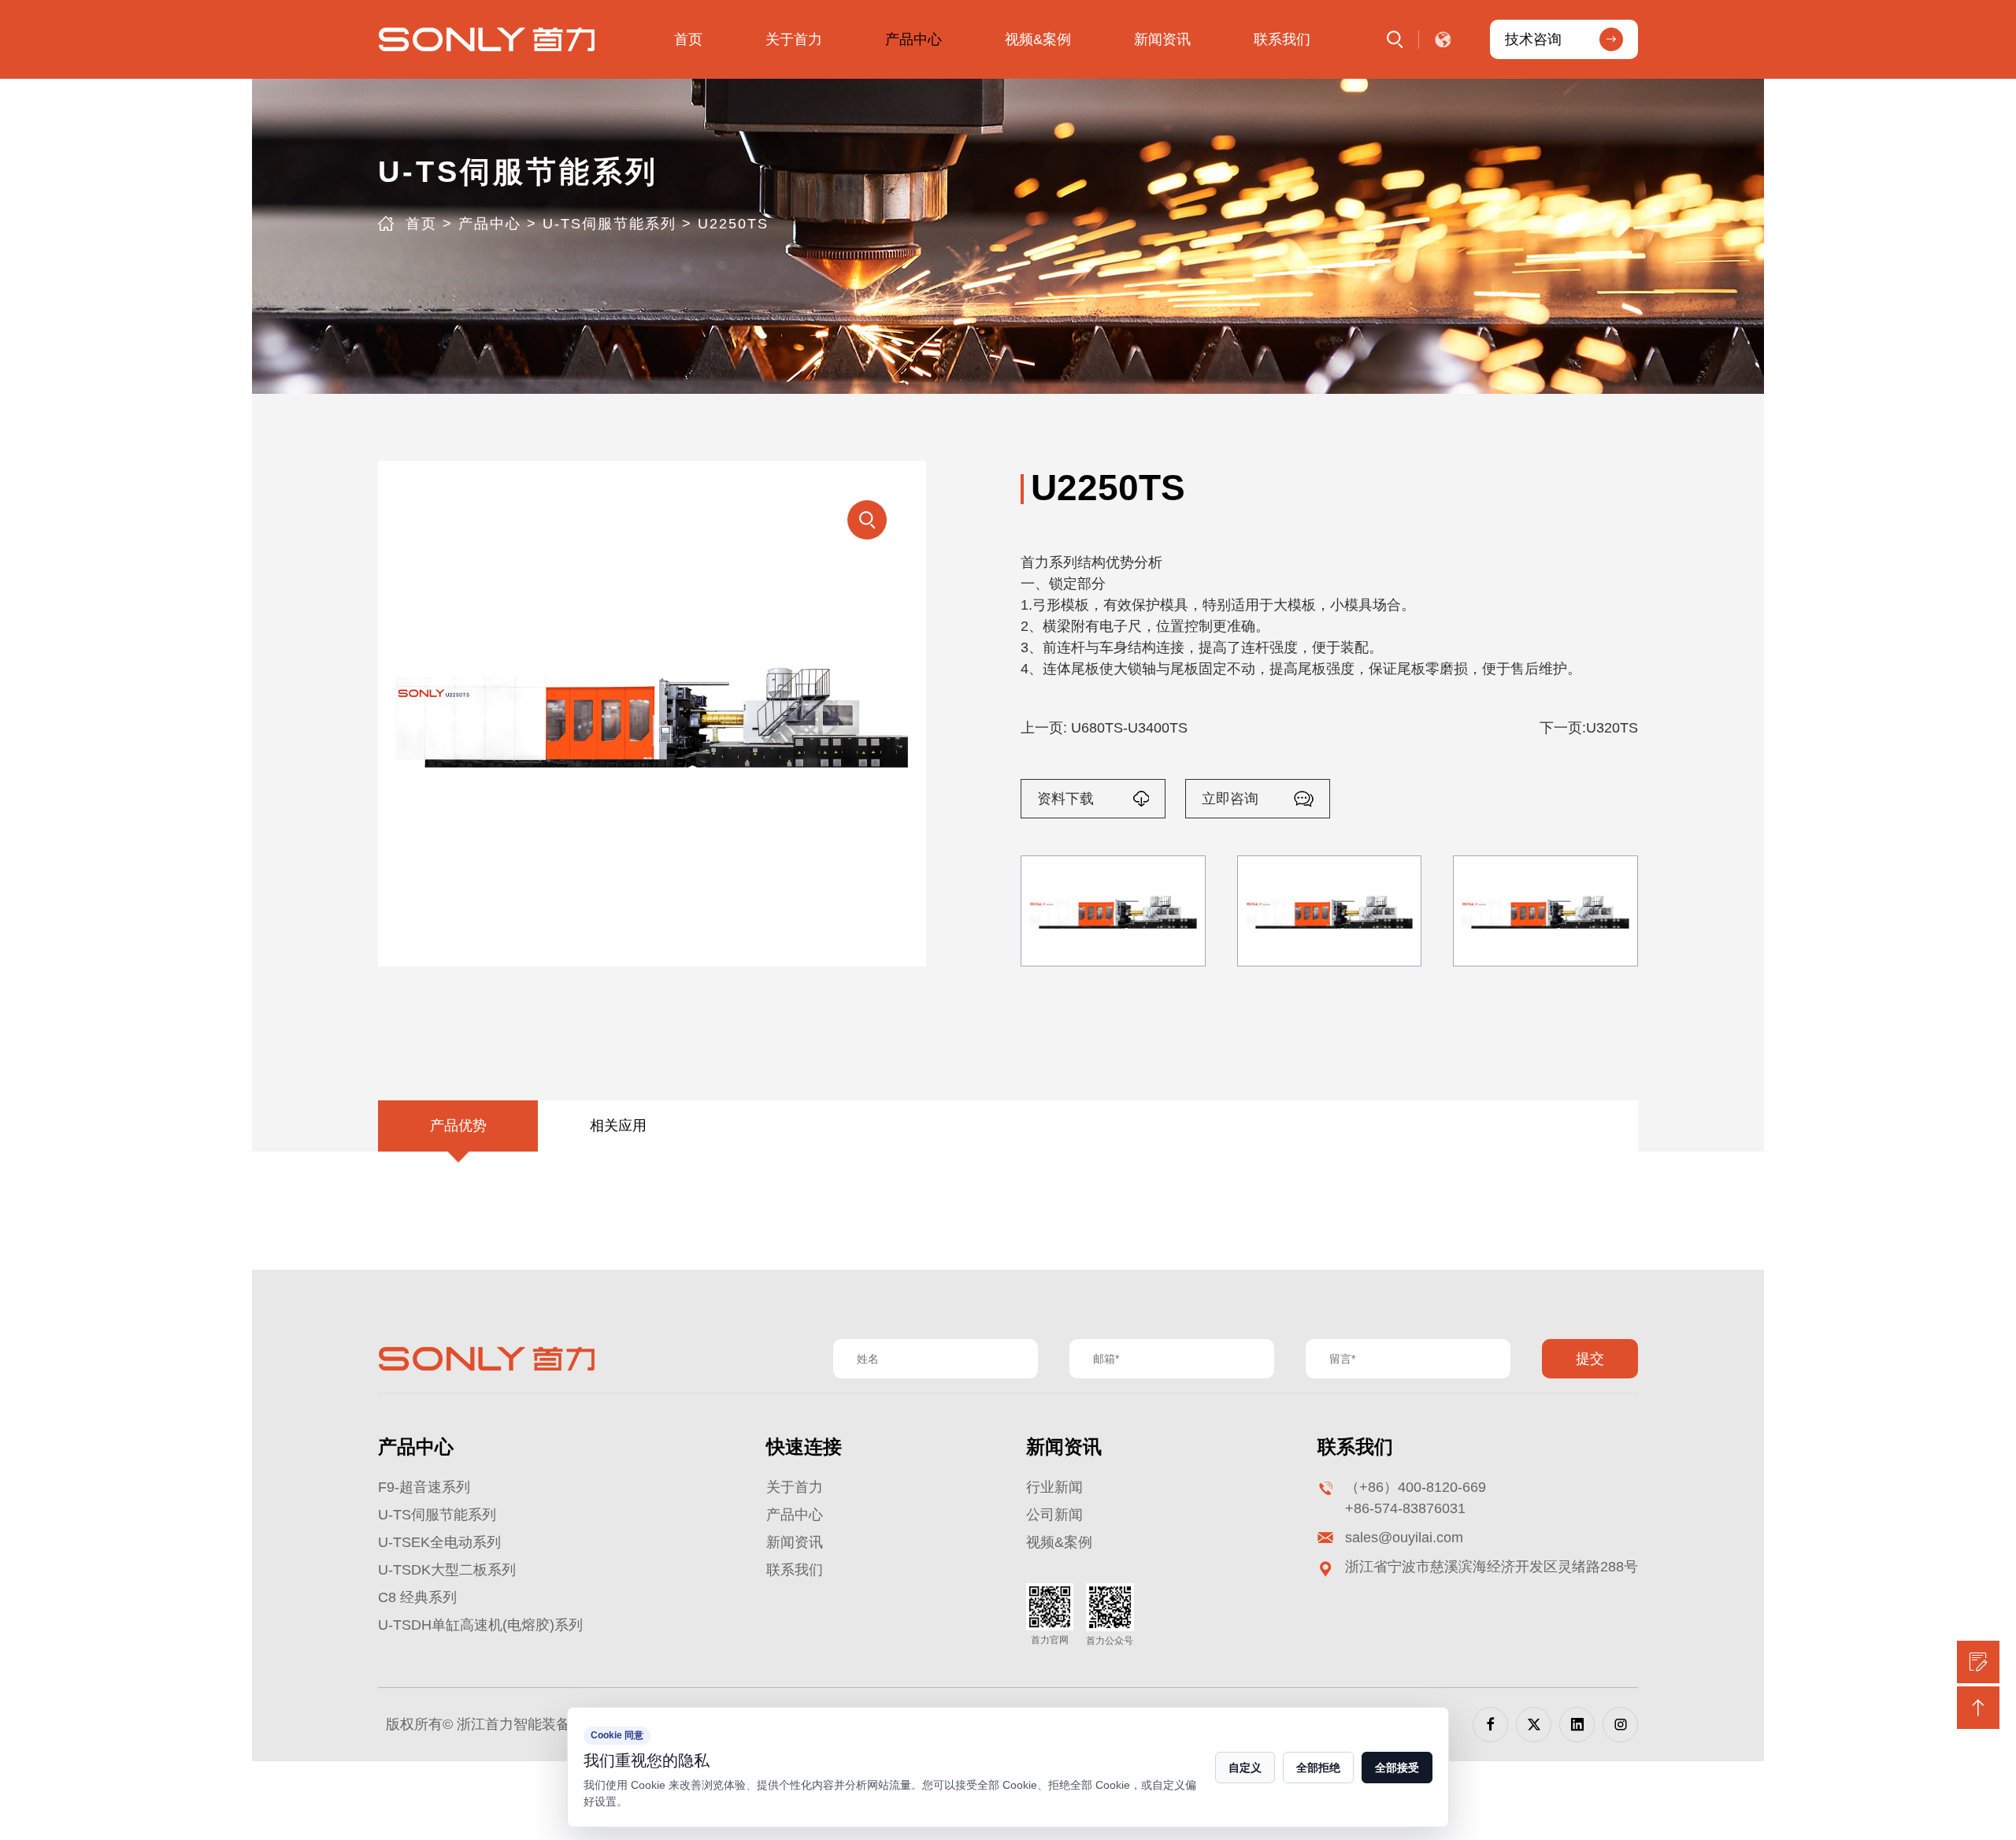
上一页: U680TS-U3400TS (1104, 728)
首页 (688, 39)
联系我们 (1282, 39)
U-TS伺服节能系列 (610, 224)
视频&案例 (1038, 39)
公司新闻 (1054, 1515)
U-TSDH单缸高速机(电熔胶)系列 (480, 1625)
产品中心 (913, 39)
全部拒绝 (1318, 1768)
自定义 (1245, 1768)
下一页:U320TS (1589, 728)
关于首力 (794, 39)
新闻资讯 (1162, 39)
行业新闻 (1054, 1487)
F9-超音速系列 (424, 1487)
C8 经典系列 (417, 1597)
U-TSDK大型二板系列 (447, 1570)
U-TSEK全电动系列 (439, 1542)
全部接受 (1397, 1768)
